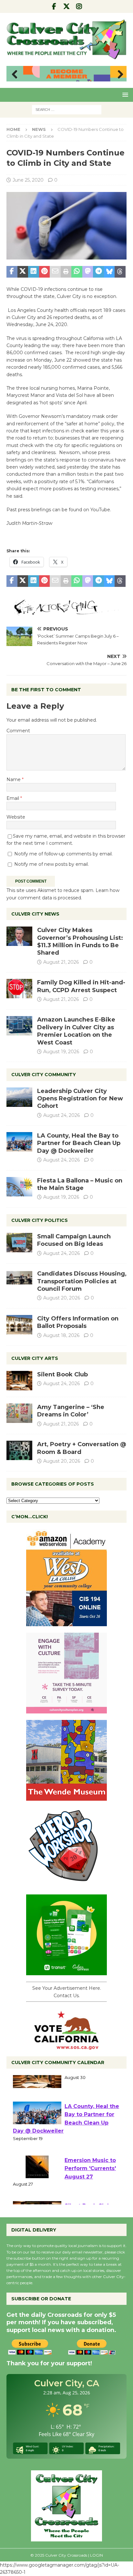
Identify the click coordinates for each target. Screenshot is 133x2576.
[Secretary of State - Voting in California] (66, 2046)
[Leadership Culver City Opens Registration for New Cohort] (19, 1097)
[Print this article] (66, 272)
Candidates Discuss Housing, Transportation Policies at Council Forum (82, 1281)
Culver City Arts (35, 1358)
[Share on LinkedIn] (34, 272)
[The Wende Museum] (66, 1797)
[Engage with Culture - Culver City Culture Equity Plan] (66, 1710)
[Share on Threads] (120, 272)
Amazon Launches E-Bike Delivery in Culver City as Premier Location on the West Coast (76, 1031)
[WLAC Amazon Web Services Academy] (66, 1623)
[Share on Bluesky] (109, 272)
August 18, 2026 (61, 1335)
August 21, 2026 (61, 962)
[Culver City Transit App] (66, 1972)
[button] (124, 95)
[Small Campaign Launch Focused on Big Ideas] (19, 1243)
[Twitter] (67, 6)
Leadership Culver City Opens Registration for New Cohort (80, 1099)
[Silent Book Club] (19, 1381)
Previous (15, 75)
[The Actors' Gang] (66, 611)
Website (16, 817)
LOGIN (97, 2555)
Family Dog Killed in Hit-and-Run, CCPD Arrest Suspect (81, 986)
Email (13, 798)
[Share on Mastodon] (88, 272)
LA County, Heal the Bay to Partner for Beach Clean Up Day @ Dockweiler (79, 1143)
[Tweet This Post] (23, 272)
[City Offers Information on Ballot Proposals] (19, 1325)
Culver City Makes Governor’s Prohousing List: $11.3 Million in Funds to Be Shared (80, 941)
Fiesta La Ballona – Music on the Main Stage (80, 1184)
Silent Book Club (62, 1374)
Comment (18, 731)
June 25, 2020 (28, 180)
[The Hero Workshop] (66, 1884)
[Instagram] (79, 6)
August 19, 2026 (61, 1052)
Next (118, 75)
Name (14, 779)
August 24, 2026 (61, 1115)
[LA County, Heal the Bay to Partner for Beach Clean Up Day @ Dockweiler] (19, 1142)
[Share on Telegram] (98, 272)
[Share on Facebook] (12, 272)
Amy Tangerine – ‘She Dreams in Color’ (71, 1411)
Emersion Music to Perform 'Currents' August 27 (90, 2183)
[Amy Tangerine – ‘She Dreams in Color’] (19, 1413)
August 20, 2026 (62, 1298)
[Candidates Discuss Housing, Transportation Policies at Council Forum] (19, 1280)
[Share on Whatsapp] (77, 272)
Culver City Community (44, 1075)
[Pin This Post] (45, 272)
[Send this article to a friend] (55, 272)
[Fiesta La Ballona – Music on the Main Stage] (19, 1187)
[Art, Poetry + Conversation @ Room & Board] (19, 1450)
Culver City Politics (40, 1220)
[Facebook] (54, 6)
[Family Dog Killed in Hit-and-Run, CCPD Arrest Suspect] (19, 989)
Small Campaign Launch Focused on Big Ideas (74, 1240)
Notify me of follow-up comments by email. (63, 854)
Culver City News (35, 914)
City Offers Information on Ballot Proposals (78, 1322)
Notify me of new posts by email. (51, 864)
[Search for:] (67, 109)
